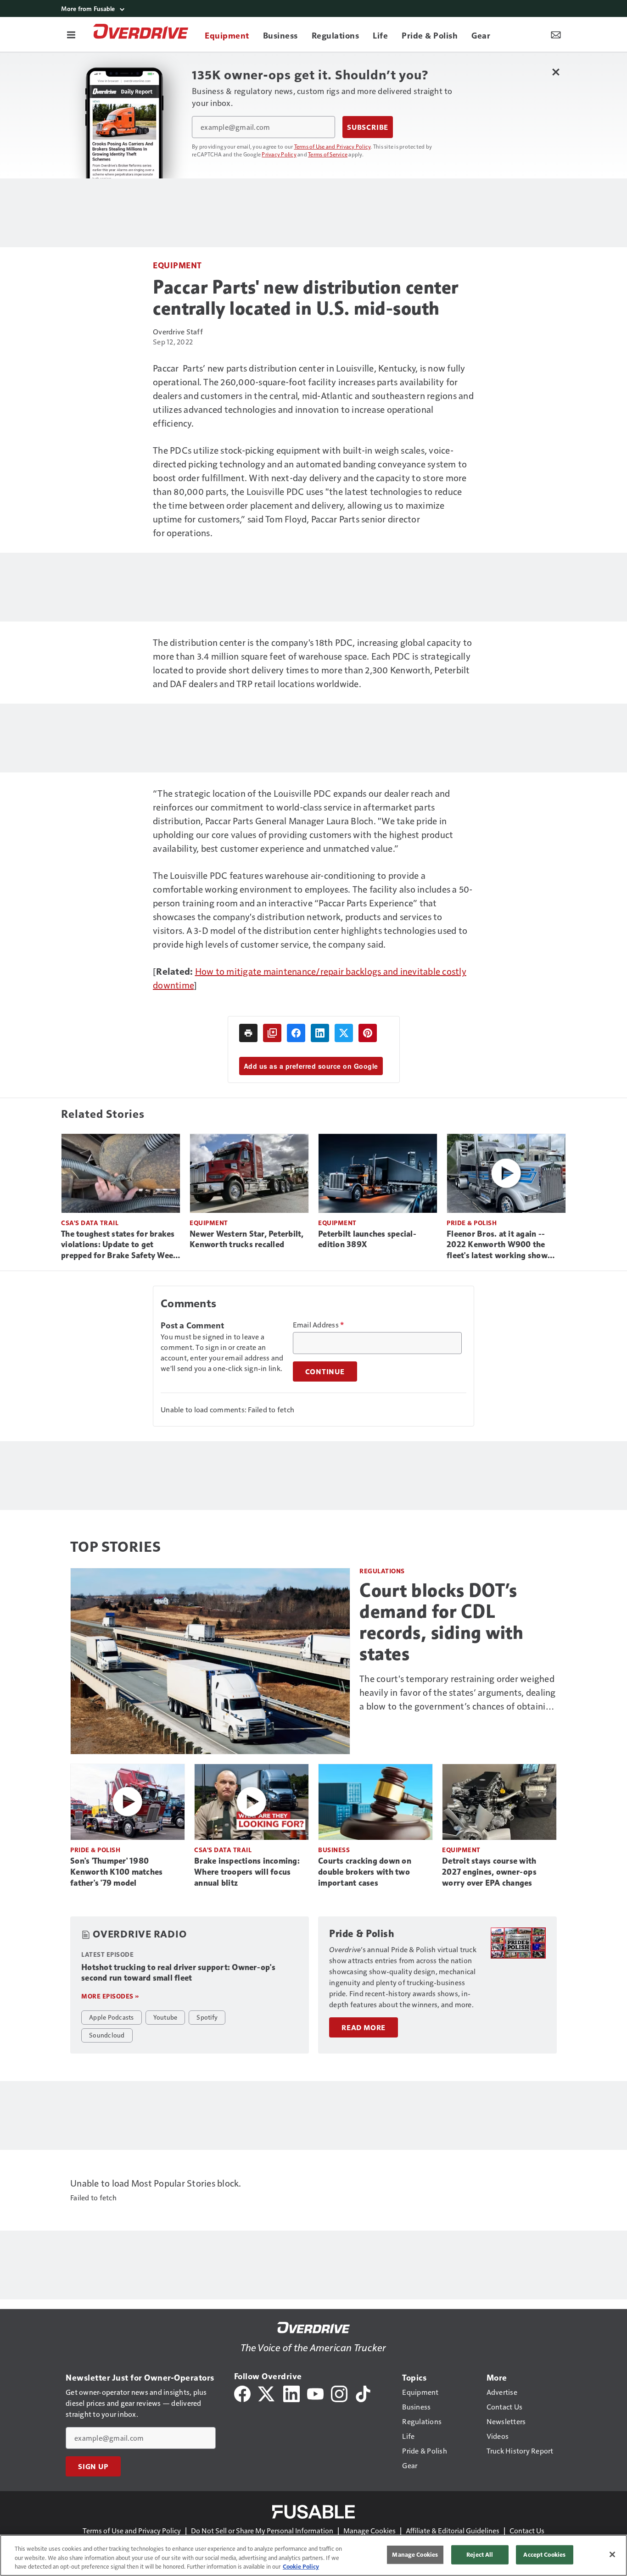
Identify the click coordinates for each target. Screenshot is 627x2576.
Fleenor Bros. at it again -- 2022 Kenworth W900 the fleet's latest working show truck (497, 1245)
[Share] (296, 1033)
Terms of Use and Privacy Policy (333, 146)
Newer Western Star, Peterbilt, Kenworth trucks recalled (247, 1239)
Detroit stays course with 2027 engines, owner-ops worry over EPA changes (489, 1872)
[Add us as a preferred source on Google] (272, 1033)
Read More (364, 2027)
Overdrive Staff (178, 331)
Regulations (382, 1571)
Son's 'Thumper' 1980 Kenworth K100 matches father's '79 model (116, 1872)
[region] (313, 2555)
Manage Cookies (369, 2530)
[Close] (612, 2554)
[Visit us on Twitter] (267, 2393)
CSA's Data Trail (90, 1223)
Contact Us (527, 2530)
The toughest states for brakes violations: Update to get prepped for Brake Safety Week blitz (119, 1245)
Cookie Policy (301, 2566)
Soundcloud (107, 2035)
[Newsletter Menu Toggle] (556, 34)
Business (334, 1850)
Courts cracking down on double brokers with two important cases (365, 1872)
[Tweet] (344, 1033)
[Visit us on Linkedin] (291, 2393)
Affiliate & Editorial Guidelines (453, 2530)
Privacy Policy (279, 154)
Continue (325, 1371)
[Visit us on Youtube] (315, 2393)
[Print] (248, 1033)
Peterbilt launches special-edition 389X (367, 1239)
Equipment (177, 265)
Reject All (480, 2554)
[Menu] (71, 34)
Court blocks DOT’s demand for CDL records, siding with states (441, 1622)
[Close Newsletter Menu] (556, 72)
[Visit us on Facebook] (242, 2393)
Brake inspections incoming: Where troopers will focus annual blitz (247, 1872)
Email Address (319, 1325)
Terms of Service (328, 154)
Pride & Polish (472, 1223)
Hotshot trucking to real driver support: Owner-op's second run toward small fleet (178, 1973)
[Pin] (368, 1033)
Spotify (207, 2017)
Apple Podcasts (112, 2017)
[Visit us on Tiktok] (363, 2393)
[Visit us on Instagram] (339, 2393)
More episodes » (110, 1996)
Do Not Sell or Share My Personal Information (262, 2530)
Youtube (165, 2017)
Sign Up (93, 2466)
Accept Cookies (544, 2554)
